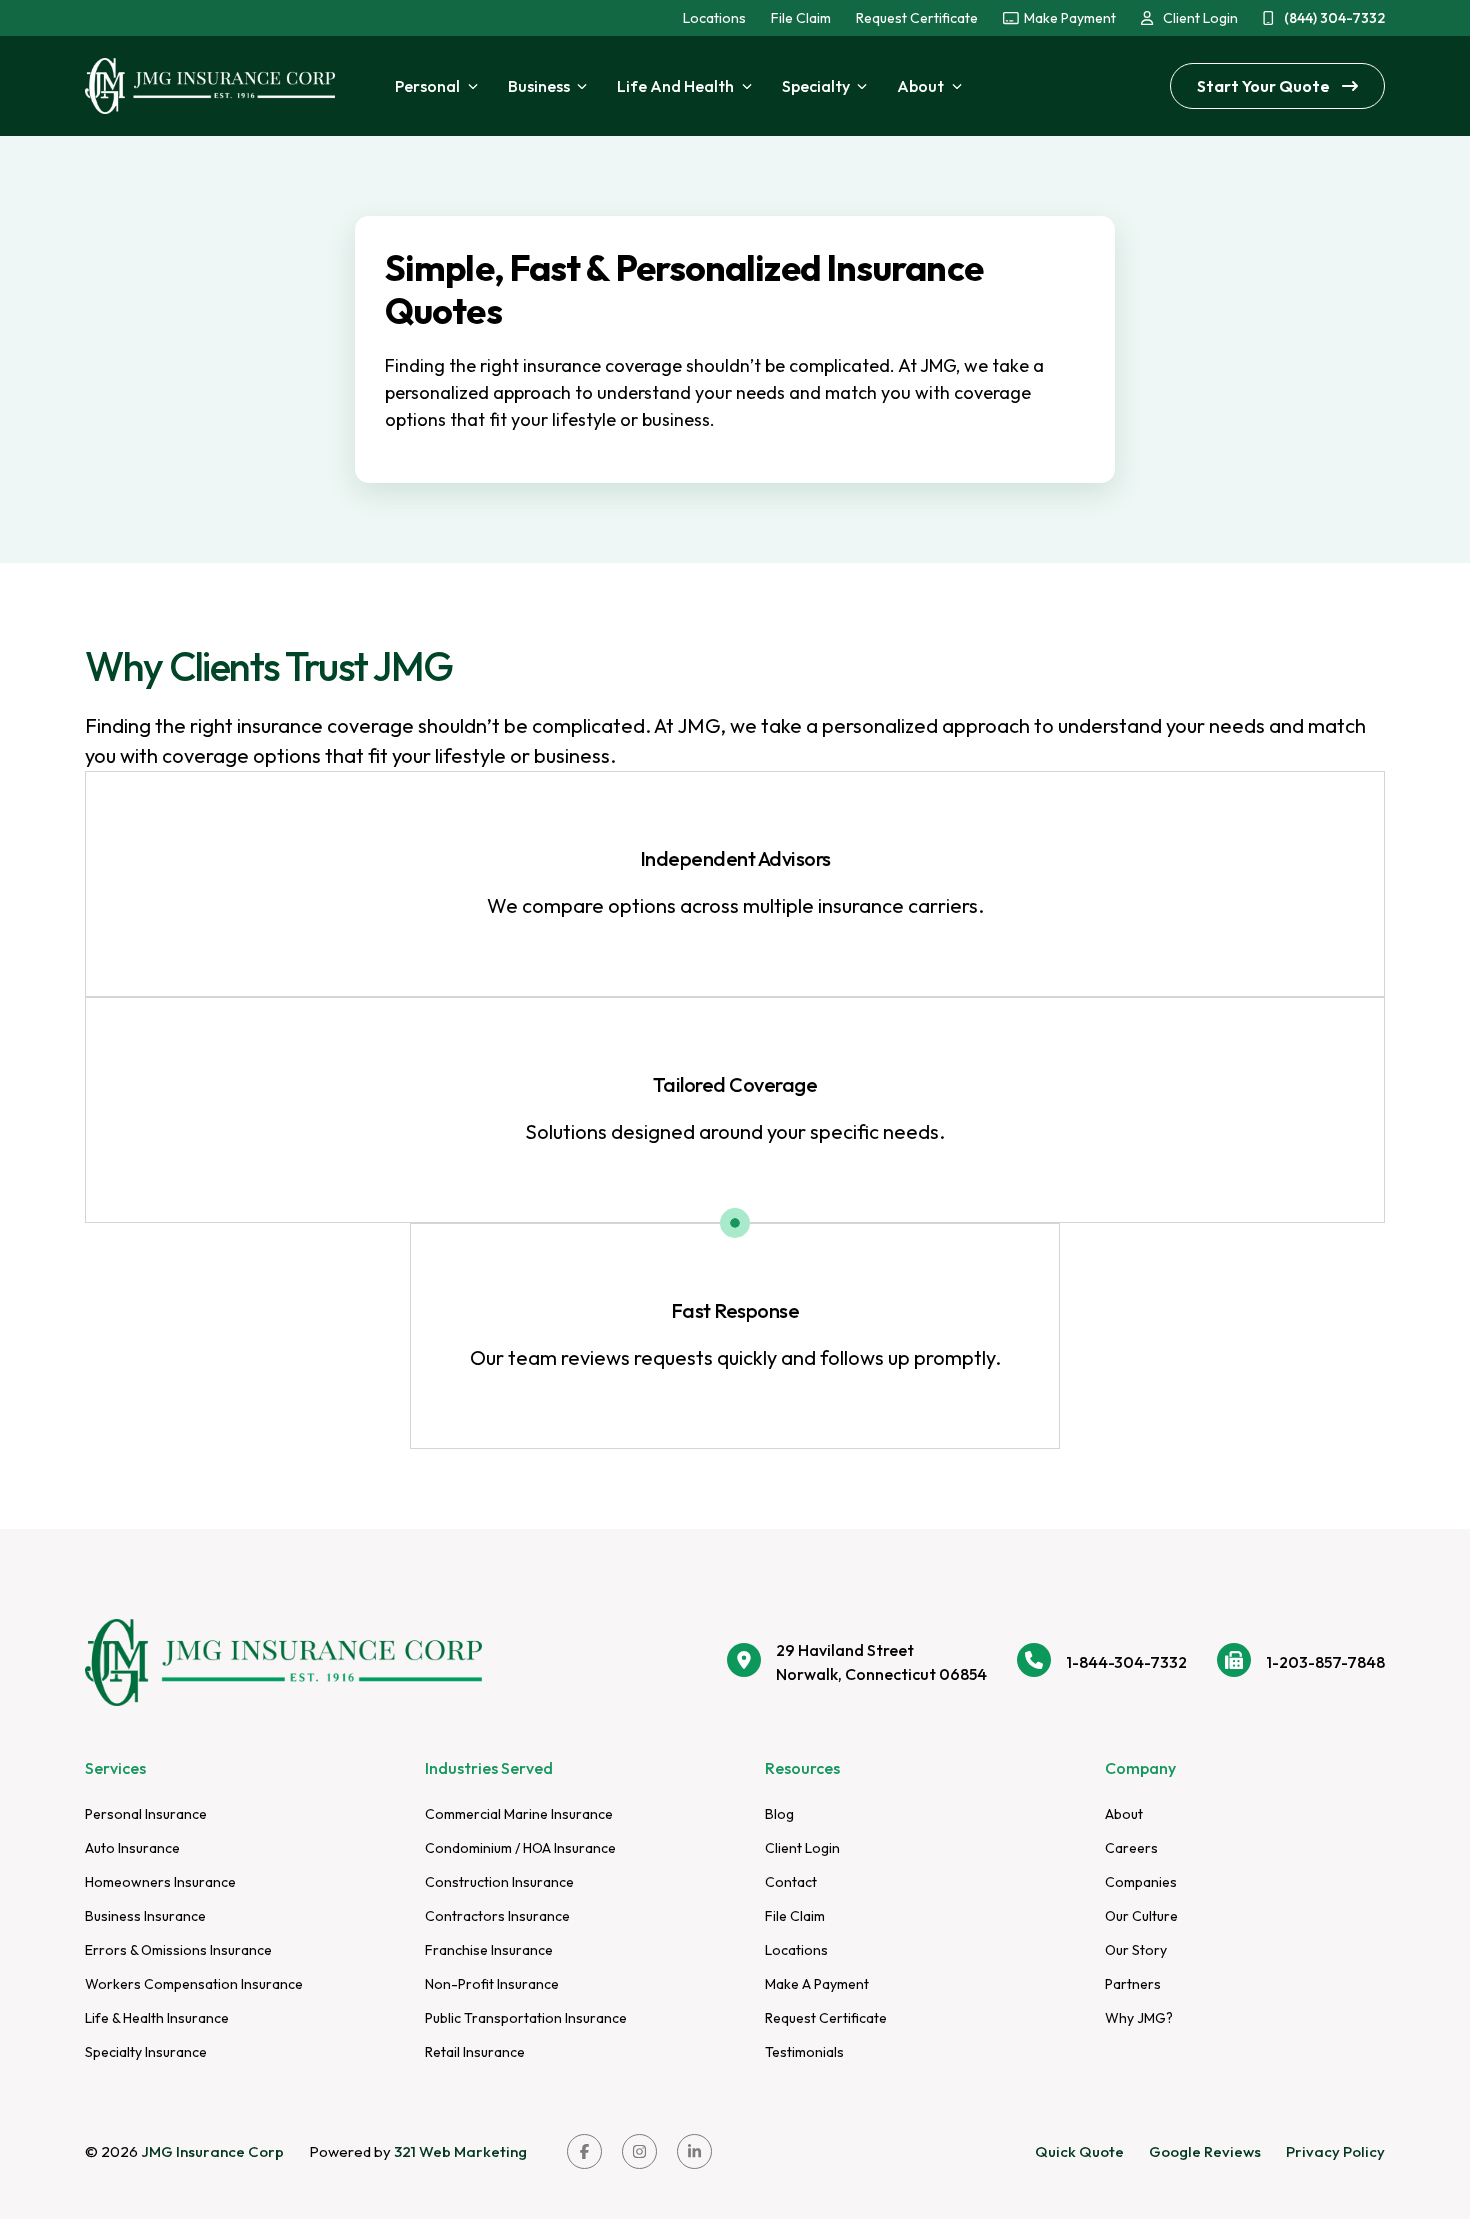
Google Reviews (1205, 2151)
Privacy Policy (1335, 2151)
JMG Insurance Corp (212, 2151)
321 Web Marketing (460, 2151)
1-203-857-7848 (1325, 1662)
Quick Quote (1079, 2151)
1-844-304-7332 (1126, 1662)
